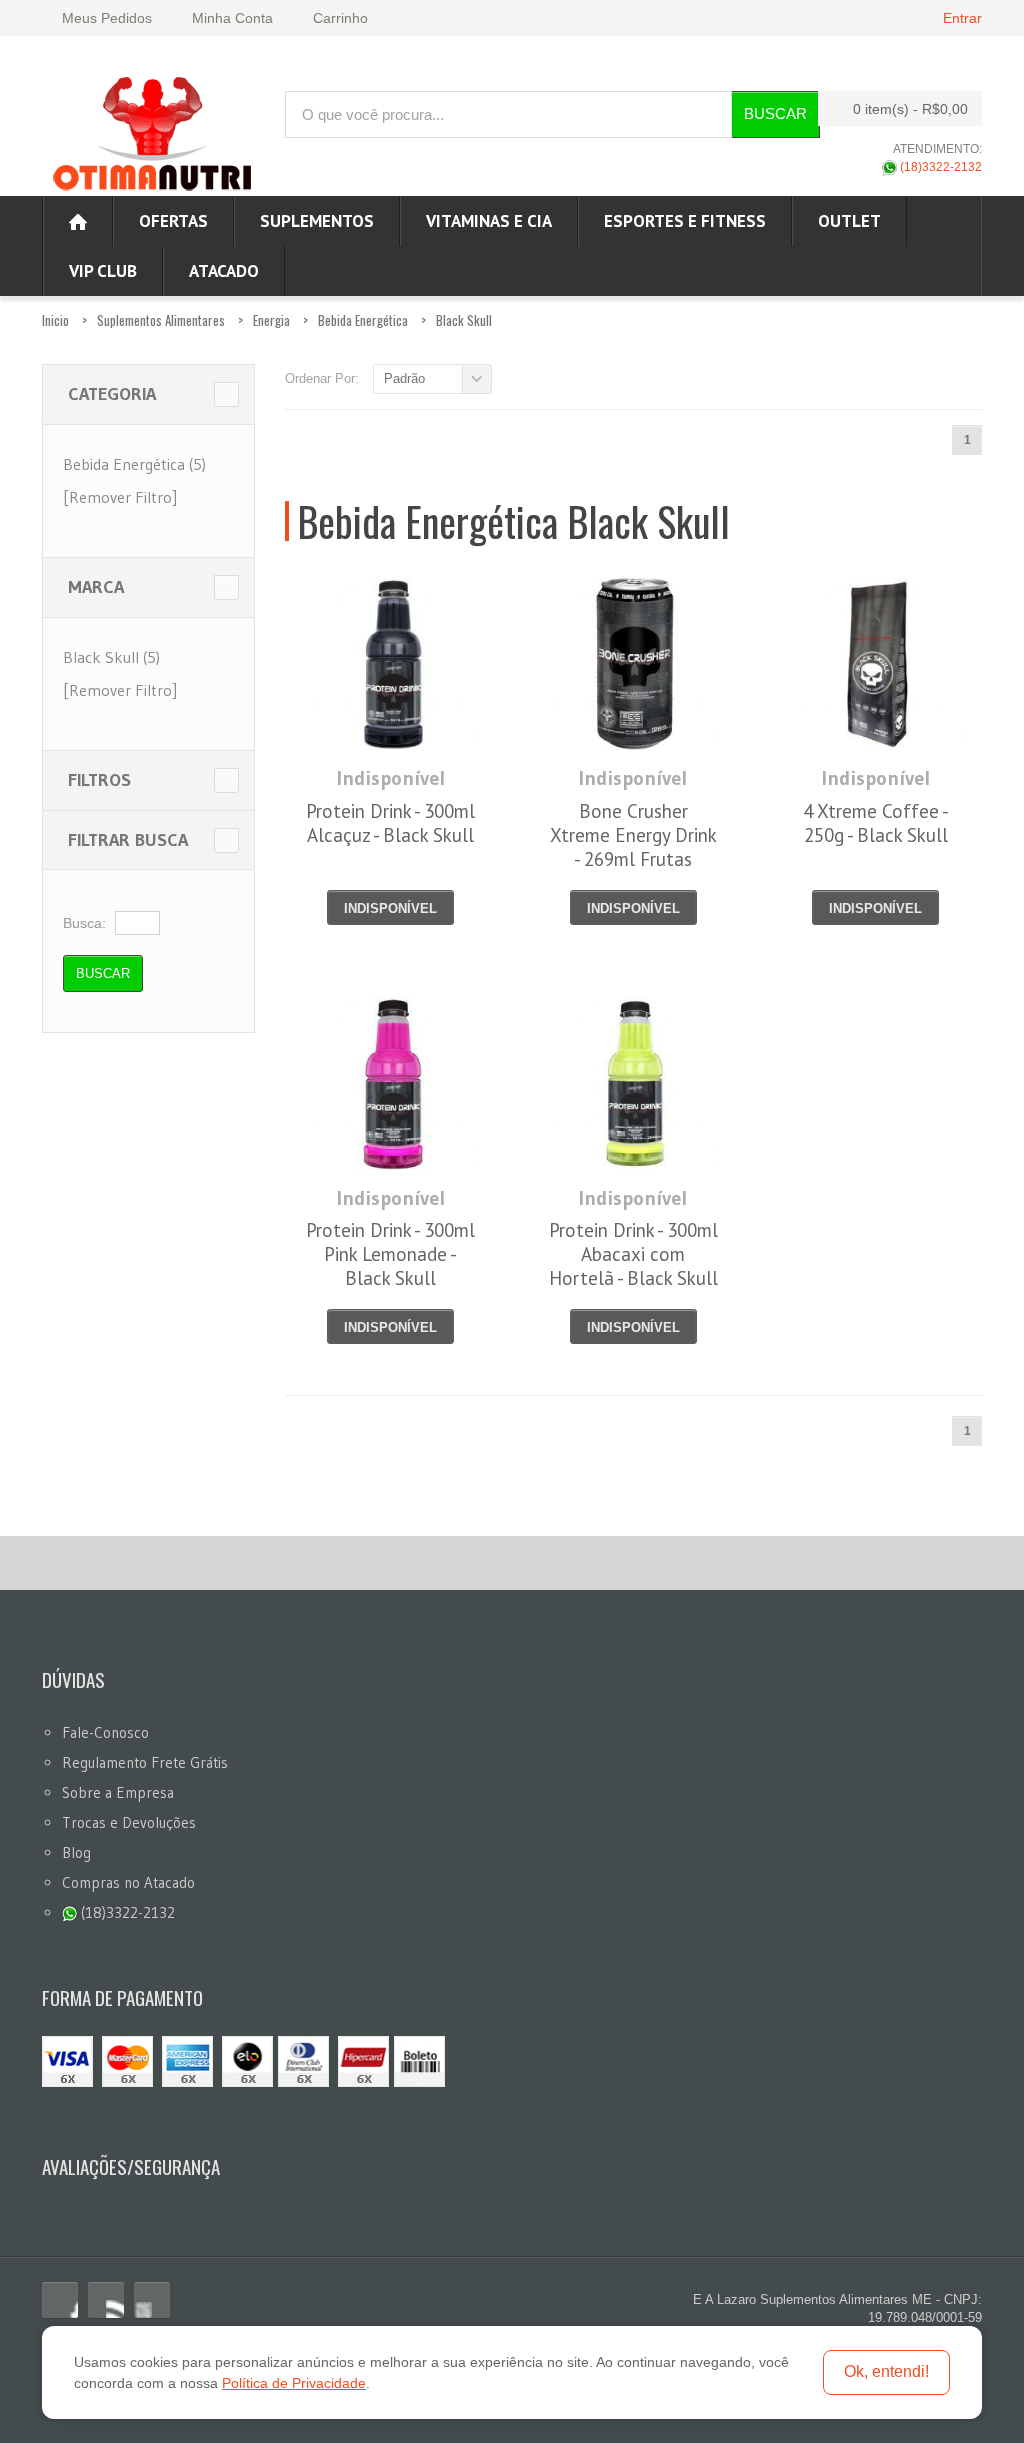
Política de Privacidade (294, 2383)
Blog (76, 1852)
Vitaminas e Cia (489, 221)
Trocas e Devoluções (129, 1822)
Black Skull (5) (111, 657)
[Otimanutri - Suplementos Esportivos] (152, 131)
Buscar (775, 113)
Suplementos (317, 221)
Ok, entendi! (886, 2371)
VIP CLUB (103, 271)
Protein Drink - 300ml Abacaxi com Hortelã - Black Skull (633, 1254)
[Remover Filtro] (120, 497)
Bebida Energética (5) (134, 464)
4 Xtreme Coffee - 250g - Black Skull (876, 823)
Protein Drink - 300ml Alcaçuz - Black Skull (390, 823)
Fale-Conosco (105, 1732)
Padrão (404, 378)
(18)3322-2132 (939, 167)
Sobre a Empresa (118, 1792)
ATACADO (224, 271)
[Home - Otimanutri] (78, 221)
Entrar (962, 18)
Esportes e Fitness (685, 221)
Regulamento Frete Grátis (145, 1762)
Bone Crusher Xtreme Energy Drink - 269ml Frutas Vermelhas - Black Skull (633, 859)
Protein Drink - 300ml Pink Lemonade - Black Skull (390, 1254)
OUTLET (849, 221)
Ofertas (173, 221)
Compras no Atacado (128, 1882)
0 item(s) (910, 109)
